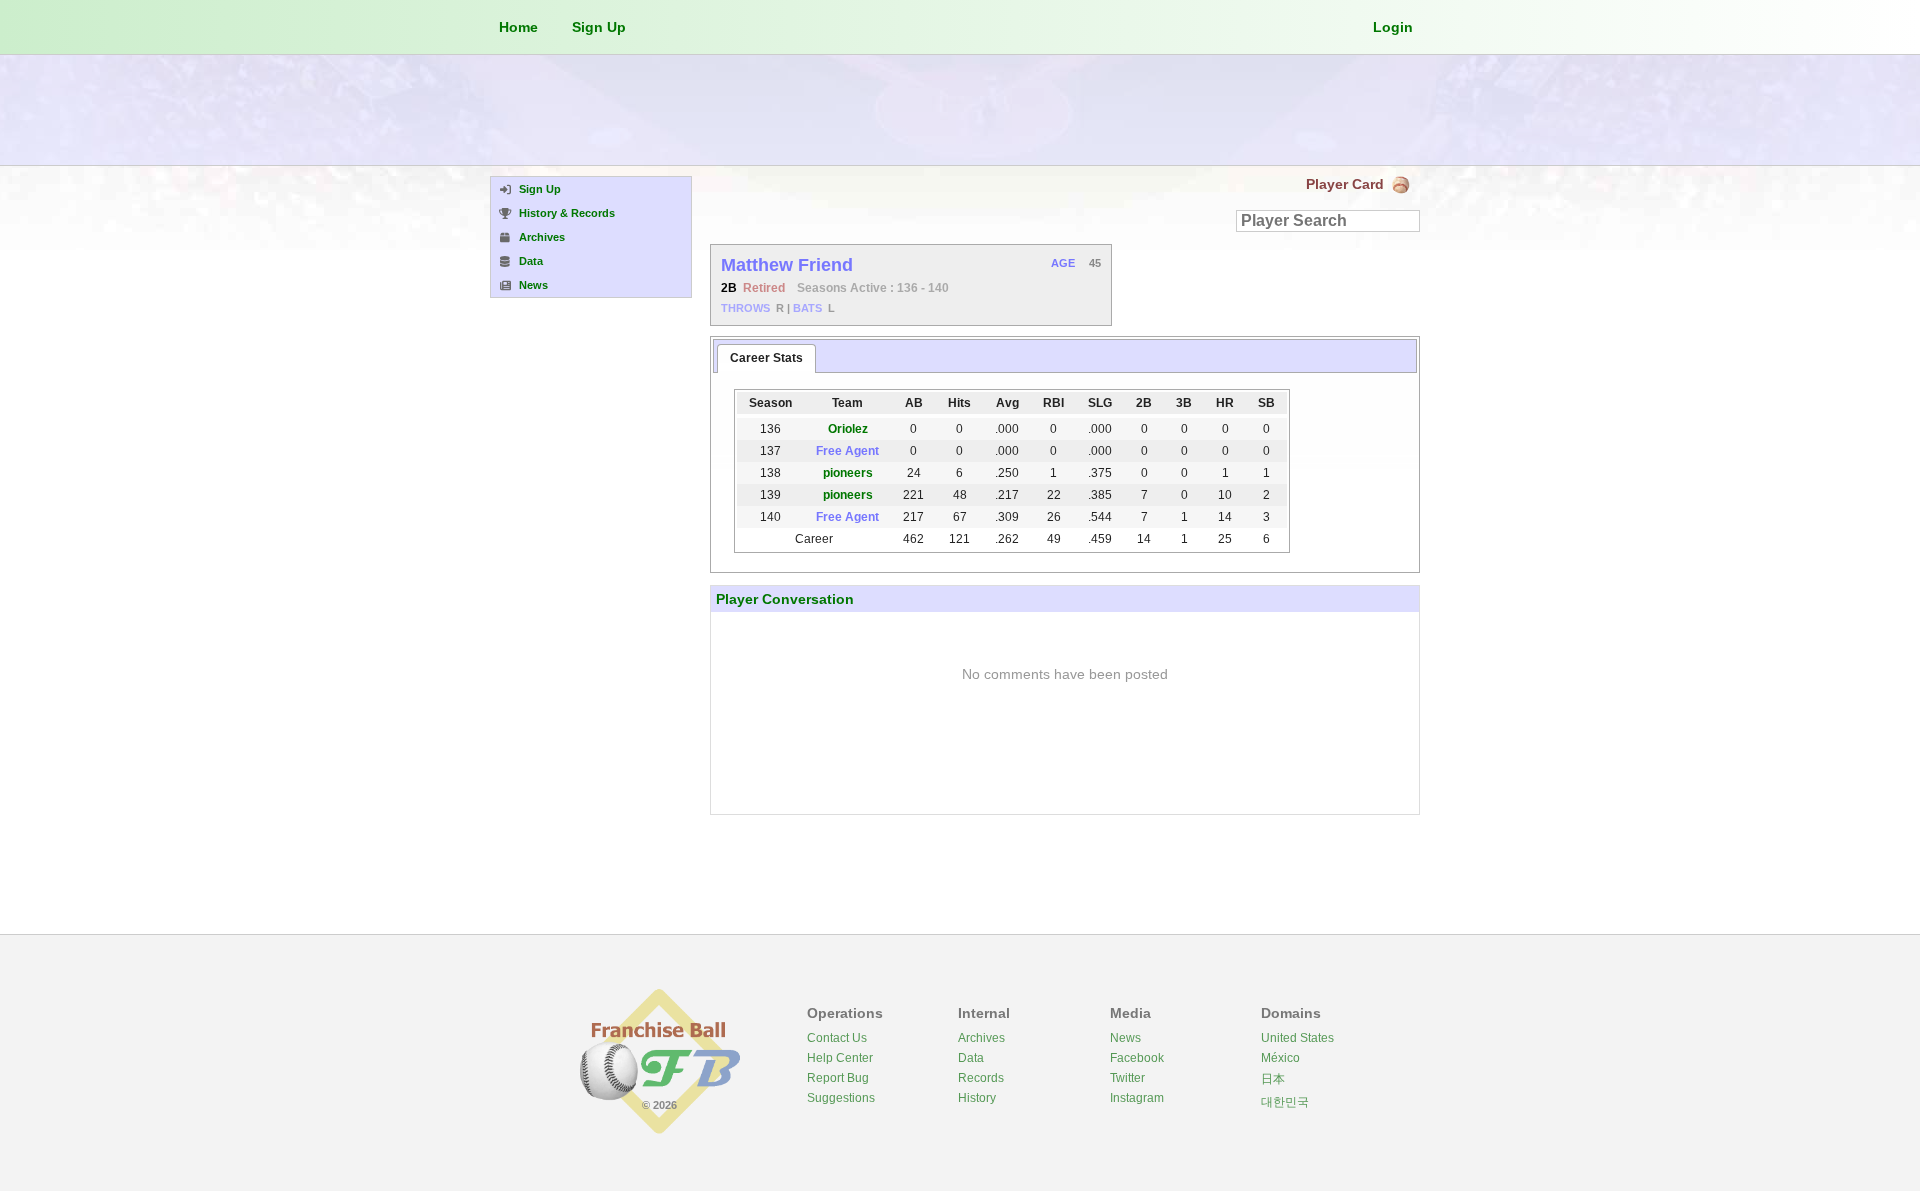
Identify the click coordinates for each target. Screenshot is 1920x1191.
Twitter (1127, 1078)
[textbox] (1328, 221)
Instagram (1137, 1098)
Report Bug (838, 1078)
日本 (1273, 1079)
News (1125, 1038)
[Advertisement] (960, 110)
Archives (981, 1038)
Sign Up (599, 27)
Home (518, 27)
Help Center (840, 1058)
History (977, 1098)
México (1280, 1058)
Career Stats (766, 358)
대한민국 (1285, 1102)
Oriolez (848, 429)
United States (1297, 1038)
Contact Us (837, 1038)
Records (981, 1078)
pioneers (848, 473)
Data (971, 1058)
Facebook (1137, 1058)
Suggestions (841, 1098)
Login (1393, 27)
